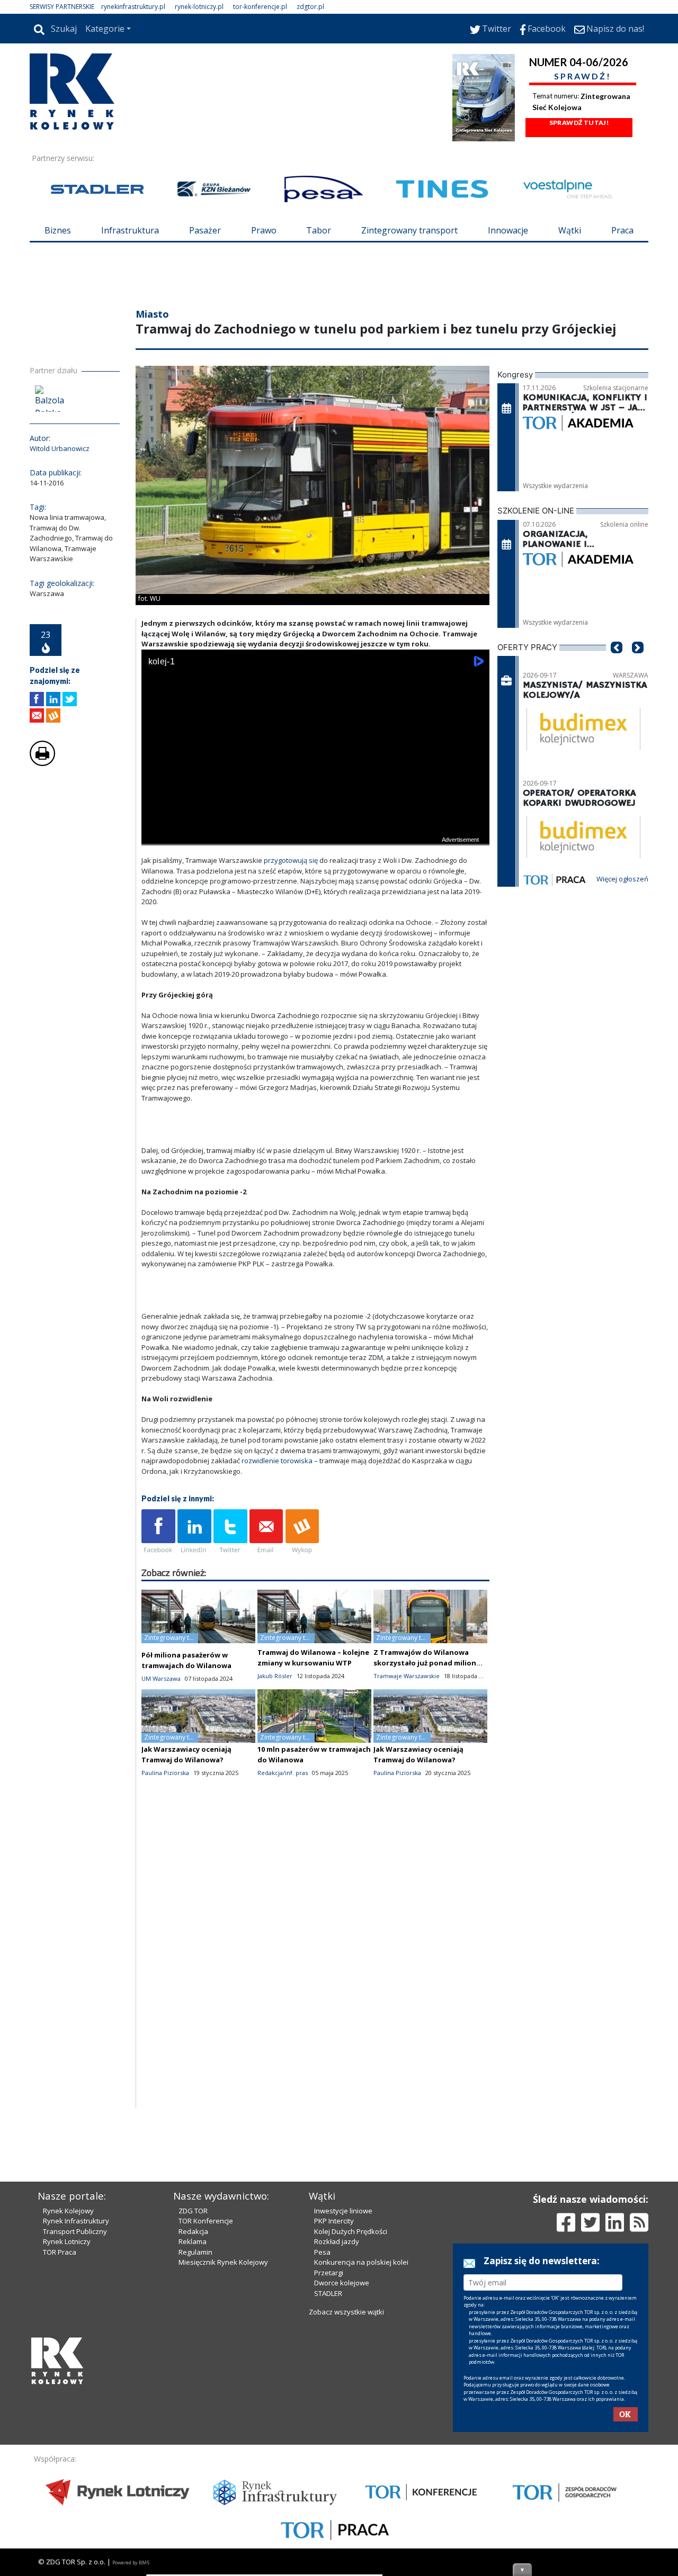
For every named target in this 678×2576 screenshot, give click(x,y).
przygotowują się (291, 860)
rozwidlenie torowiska (278, 1461)
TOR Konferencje (206, 2221)
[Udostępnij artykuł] (53, 699)
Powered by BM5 (131, 2563)
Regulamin (195, 2252)
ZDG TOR (193, 2211)
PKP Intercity (334, 2221)
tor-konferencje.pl (260, 7)
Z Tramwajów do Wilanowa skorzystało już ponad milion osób (425, 1663)
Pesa (322, 2252)
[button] (617, 663)
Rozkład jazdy (337, 2241)
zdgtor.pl (310, 7)
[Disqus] (316, 1972)
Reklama (193, 2241)
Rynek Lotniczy (67, 2241)
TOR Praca (60, 2252)
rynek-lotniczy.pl (199, 7)
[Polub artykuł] (37, 699)
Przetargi (329, 2273)
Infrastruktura (130, 230)
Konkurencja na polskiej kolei (361, 2262)
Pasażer (205, 230)
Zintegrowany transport (409, 230)
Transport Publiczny (75, 2231)
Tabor (319, 230)
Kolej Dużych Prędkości (351, 2231)
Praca (622, 230)
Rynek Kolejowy (68, 2211)
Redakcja (193, 2231)
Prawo (264, 230)
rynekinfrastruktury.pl (133, 7)
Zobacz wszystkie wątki (346, 2312)
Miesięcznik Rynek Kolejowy (223, 2262)
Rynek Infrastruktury (76, 2221)
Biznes (58, 230)
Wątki (570, 230)
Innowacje (508, 230)
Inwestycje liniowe (343, 2211)
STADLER (328, 2293)
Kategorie (105, 29)
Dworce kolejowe (342, 2283)
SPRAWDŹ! (583, 76)
